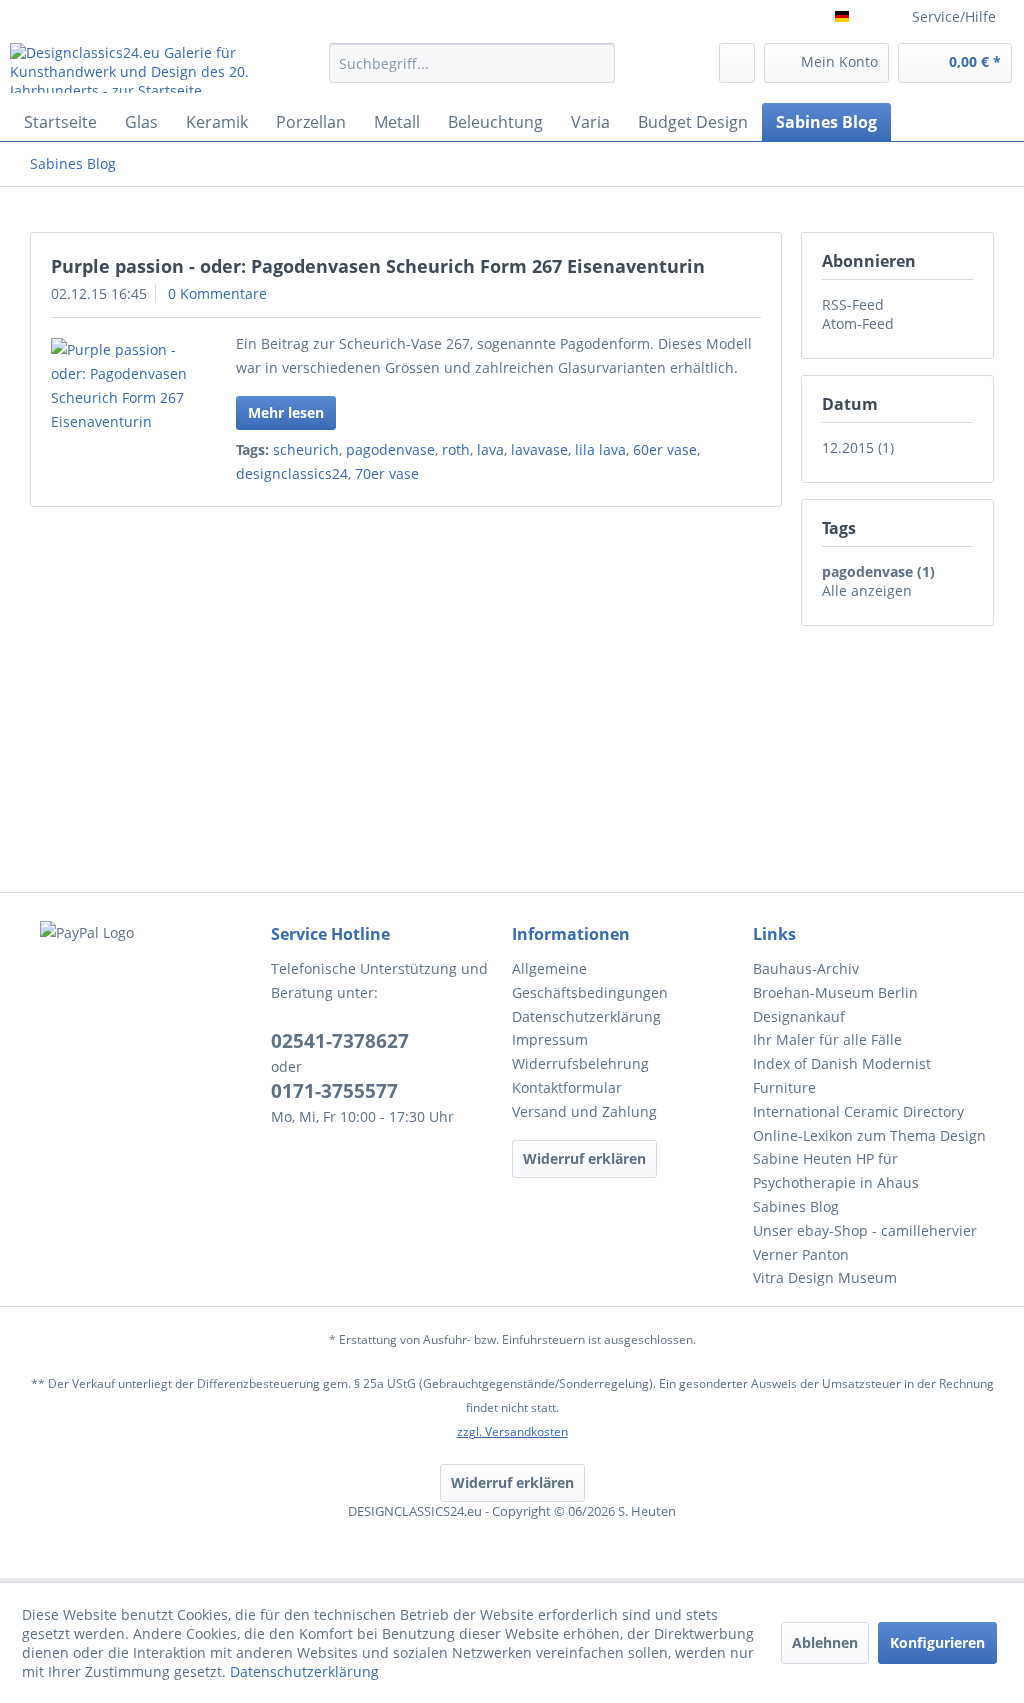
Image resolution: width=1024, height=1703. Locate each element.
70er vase (387, 473)
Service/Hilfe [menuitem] (954, 16)
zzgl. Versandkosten (512, 1431)
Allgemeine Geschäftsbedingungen (590, 980)
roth (456, 449)
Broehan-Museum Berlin (835, 992)
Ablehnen (825, 1642)
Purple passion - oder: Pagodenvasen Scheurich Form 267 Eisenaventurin (378, 266)
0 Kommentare (217, 293)
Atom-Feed (858, 323)
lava (490, 449)
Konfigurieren (937, 1642)
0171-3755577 (334, 1091)
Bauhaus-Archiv (806, 968)
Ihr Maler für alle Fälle (827, 1039)
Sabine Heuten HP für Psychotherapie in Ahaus (836, 1170)
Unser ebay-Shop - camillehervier (865, 1230)
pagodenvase (390, 449)
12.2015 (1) (858, 447)
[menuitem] (472, 72)
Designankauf (799, 1016)
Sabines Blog (796, 1206)
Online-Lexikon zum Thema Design (869, 1135)
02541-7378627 (340, 1041)
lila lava (600, 449)
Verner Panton (801, 1254)
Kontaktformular (567, 1087)
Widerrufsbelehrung (580, 1063)
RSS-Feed (853, 304)
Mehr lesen (286, 412)
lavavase (539, 449)
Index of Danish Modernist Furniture (842, 1075)
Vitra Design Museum (825, 1277)
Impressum (550, 1039)
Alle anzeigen (867, 590)
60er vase (665, 449)
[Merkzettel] (737, 63)
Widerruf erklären (584, 1158)
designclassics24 (292, 473)
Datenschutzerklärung (586, 1016)
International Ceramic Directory (858, 1111)
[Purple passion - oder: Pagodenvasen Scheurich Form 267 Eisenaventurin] (122, 386)
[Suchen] (596, 63)
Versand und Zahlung (584, 1111)
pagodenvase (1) (878, 571)
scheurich (306, 449)
